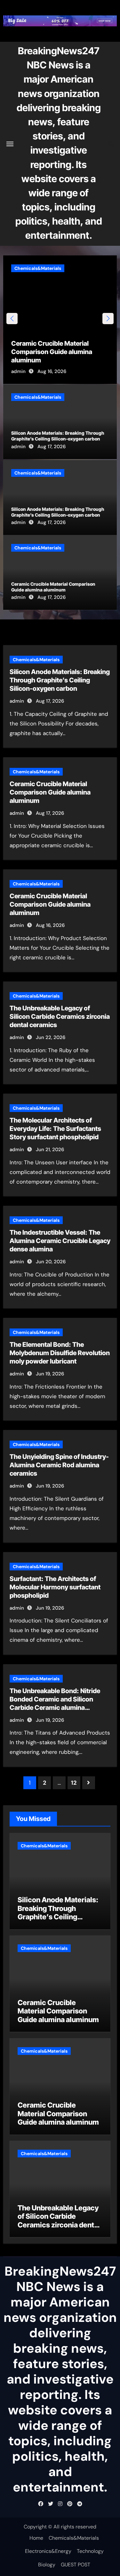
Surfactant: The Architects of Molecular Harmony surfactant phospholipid (55, 1587)
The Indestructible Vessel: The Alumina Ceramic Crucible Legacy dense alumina (60, 1241)
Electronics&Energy (48, 2551)
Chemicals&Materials (48, 268)
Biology (47, 2565)
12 (74, 1783)
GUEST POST (76, 2565)
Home (36, 2538)
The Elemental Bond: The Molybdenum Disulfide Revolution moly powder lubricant (60, 1353)
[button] (108, 319)
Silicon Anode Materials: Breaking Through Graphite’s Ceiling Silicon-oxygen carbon (58, 436)
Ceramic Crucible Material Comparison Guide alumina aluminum (53, 587)
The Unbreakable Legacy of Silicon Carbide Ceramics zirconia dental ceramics (62, 352)
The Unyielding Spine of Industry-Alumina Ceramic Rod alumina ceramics (59, 1465)
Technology (90, 2551)
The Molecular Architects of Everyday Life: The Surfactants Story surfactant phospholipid (55, 1129)
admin (29, 371)
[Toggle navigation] (10, 144)
